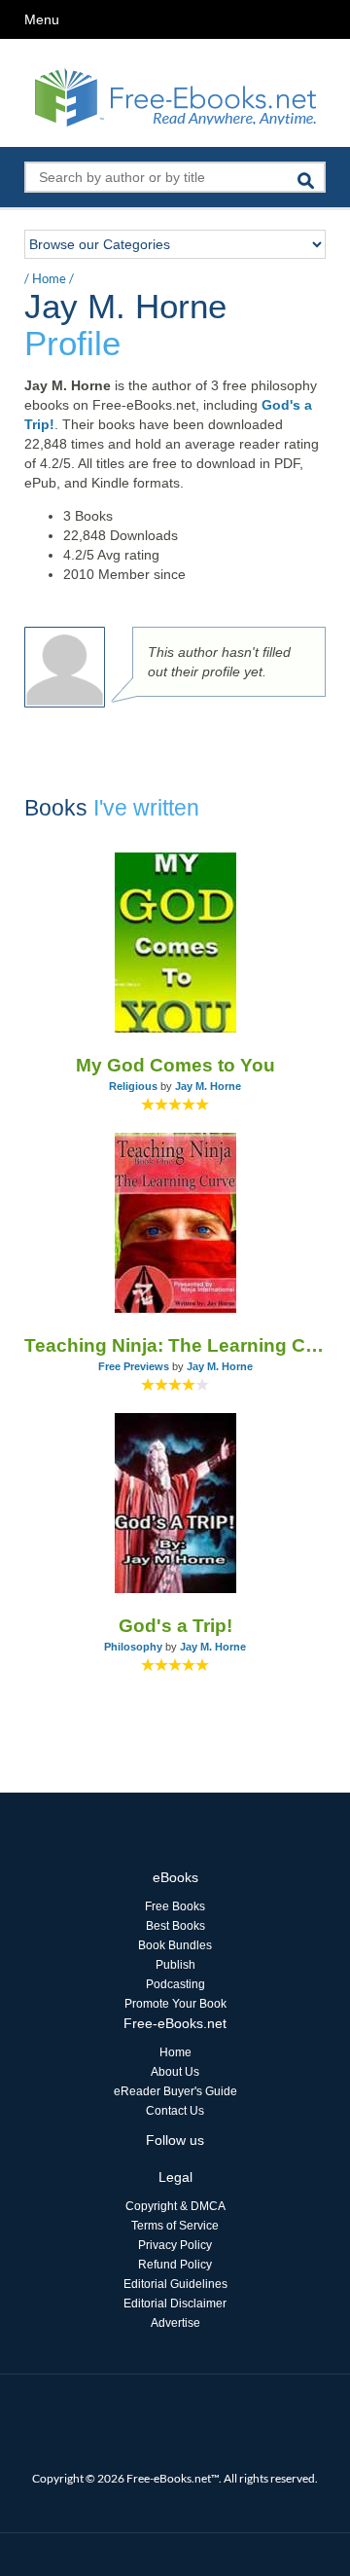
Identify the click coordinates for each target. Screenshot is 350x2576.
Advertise (175, 2323)
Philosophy (133, 1647)
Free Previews (134, 1366)
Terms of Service (175, 2226)
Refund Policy (175, 2265)
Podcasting (175, 1984)
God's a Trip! (175, 1626)
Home (49, 278)
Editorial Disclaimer (175, 2304)
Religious (133, 1086)
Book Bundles (175, 1945)
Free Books (175, 1906)
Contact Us (175, 2111)
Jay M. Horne (208, 1086)
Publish (175, 1965)
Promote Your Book (175, 2004)
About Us (175, 2072)
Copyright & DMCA (175, 2206)
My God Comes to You (175, 1065)
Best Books (175, 1926)
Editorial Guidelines (175, 2284)
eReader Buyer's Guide (175, 2091)
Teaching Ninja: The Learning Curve (175, 1345)
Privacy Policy (175, 2245)
